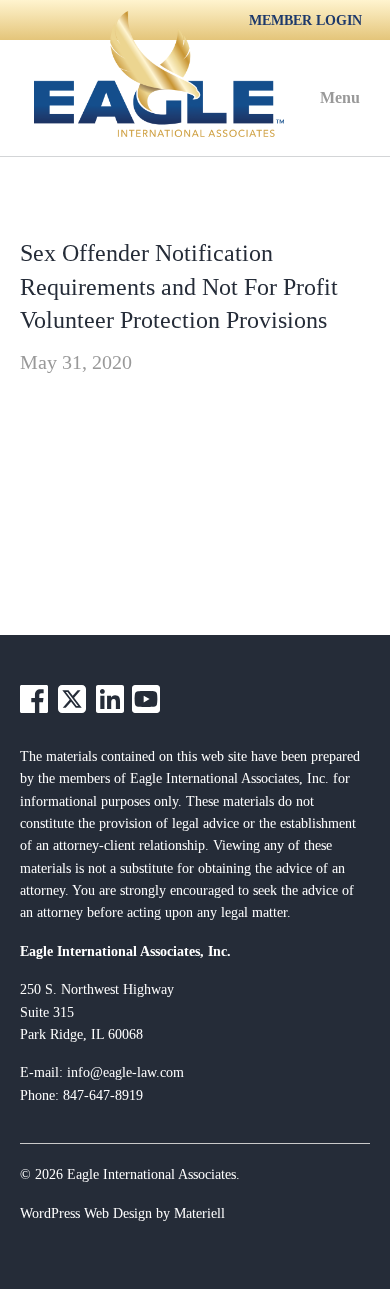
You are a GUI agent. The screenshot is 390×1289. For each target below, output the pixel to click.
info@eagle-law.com (125, 1072)
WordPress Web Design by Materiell (122, 1213)
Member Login (305, 20)
